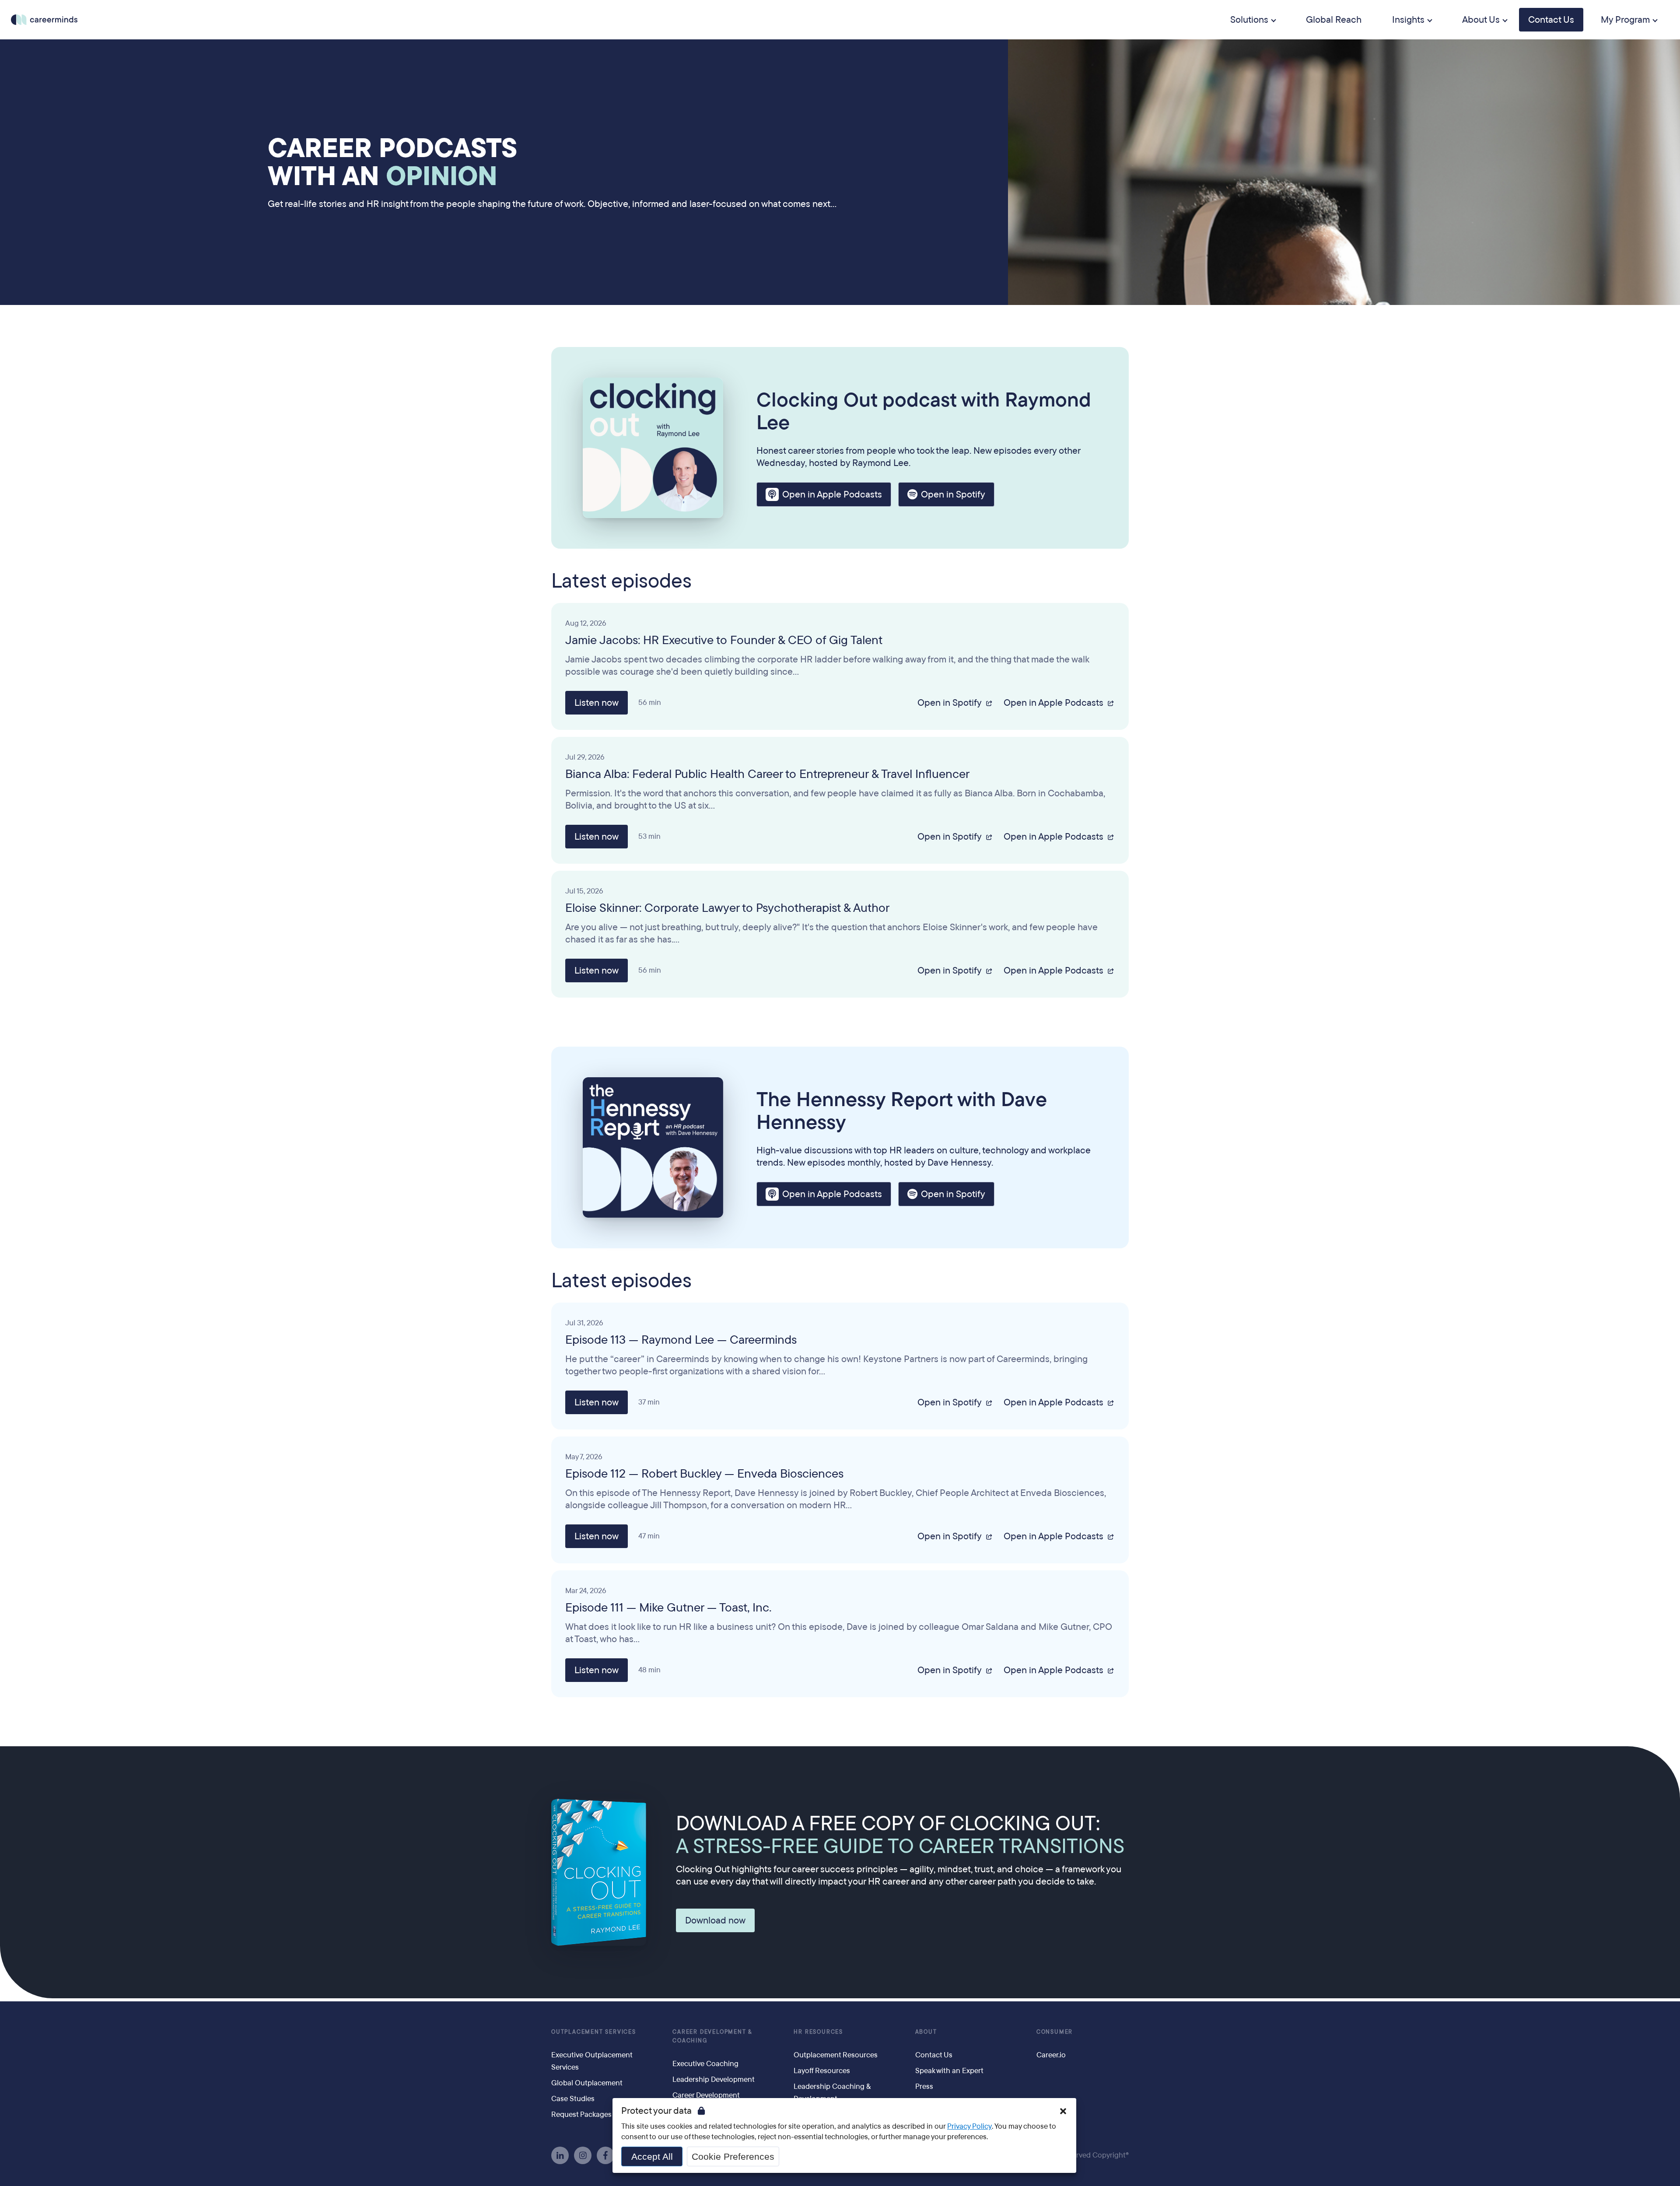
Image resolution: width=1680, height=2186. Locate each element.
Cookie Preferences (733, 2156)
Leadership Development (714, 2079)
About (926, 2032)
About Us (1481, 20)
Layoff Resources (822, 2071)
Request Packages (581, 2114)
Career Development (706, 2095)
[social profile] (560, 2155)
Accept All (652, 2156)
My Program (1625, 20)
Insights (1408, 20)
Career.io (1051, 2055)
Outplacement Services (594, 2032)
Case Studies (573, 2099)
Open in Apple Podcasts (832, 494)
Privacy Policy (969, 2126)
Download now (715, 1920)
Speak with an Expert (949, 2071)
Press (924, 2086)
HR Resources (818, 2032)
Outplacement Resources (836, 2055)
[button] (1063, 2111)
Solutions (1249, 20)
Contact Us (1551, 20)
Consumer (1055, 2032)
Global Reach (1334, 20)
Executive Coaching (705, 2064)
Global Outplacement (587, 2083)
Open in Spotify (953, 494)
